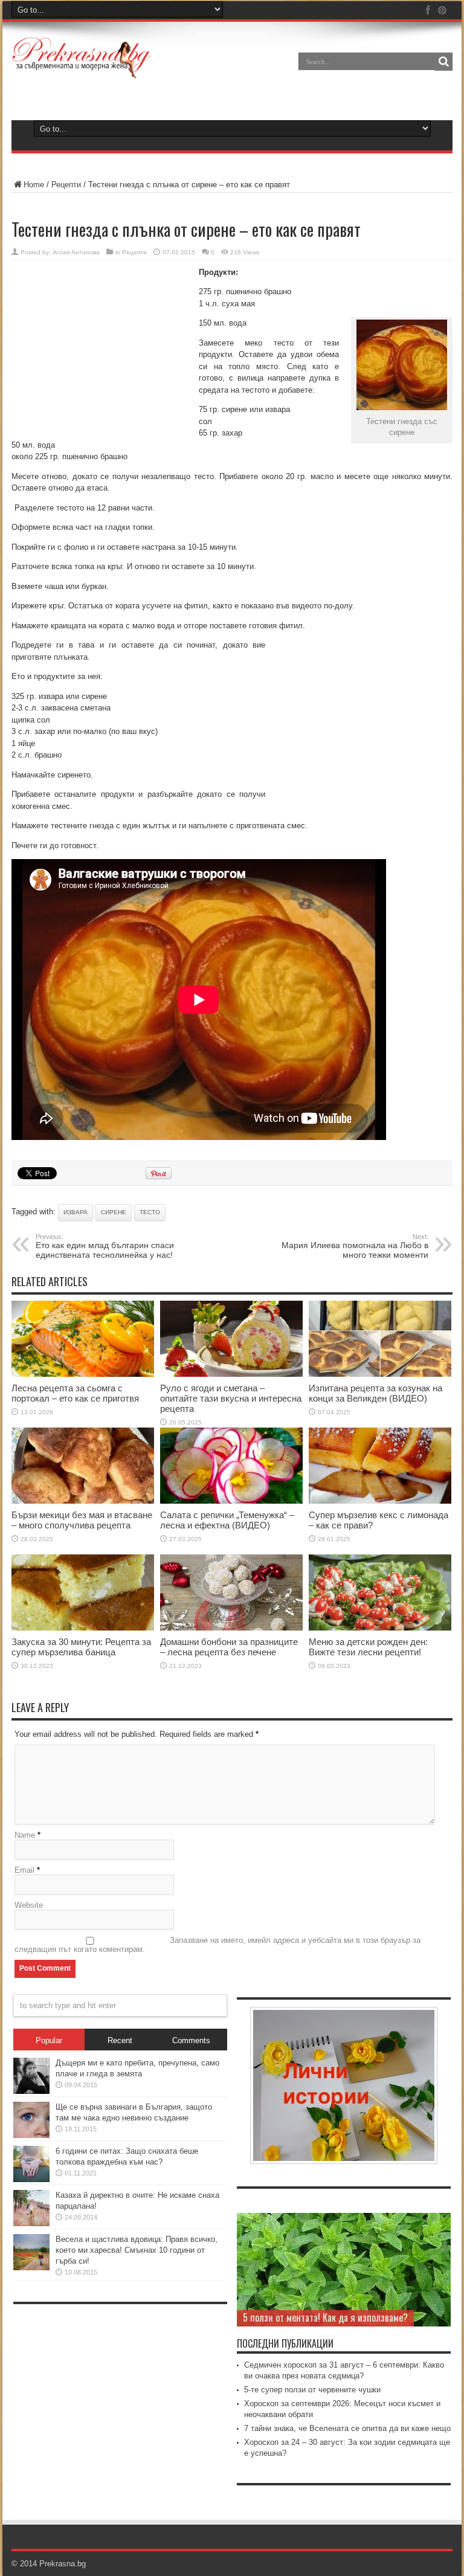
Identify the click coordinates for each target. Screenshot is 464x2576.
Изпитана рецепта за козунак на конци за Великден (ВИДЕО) (375, 1393)
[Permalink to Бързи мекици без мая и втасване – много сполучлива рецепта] (83, 1501)
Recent (120, 2040)
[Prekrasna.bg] (82, 70)
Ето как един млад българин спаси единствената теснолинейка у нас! (105, 1246)
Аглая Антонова (76, 252)
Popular (49, 2040)
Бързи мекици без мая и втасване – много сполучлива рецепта (82, 1520)
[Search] (443, 62)
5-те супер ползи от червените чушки (312, 2390)
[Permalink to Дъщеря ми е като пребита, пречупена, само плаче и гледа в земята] (31, 2091)
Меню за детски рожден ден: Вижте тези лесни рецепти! (368, 1647)
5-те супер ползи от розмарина (303, 2317)
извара (76, 1212)
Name (25, 1835)
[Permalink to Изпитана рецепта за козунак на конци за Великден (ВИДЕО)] (380, 1374)
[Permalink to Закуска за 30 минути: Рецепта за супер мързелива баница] (83, 1628)
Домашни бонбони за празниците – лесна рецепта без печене (229, 1647)
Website (29, 1905)
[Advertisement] (102, 348)
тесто (150, 1212)
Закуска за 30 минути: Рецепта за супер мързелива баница (81, 1647)
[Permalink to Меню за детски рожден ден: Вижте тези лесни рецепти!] (380, 1628)
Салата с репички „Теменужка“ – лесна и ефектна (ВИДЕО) (227, 1520)
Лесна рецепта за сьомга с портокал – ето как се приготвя (75, 1393)
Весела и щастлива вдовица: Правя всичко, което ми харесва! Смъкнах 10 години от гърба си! (137, 2250)
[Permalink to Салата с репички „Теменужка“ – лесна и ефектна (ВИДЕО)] (231, 1501)
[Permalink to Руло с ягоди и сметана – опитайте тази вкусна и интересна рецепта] (231, 1374)
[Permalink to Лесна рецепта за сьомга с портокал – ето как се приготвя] (83, 1374)
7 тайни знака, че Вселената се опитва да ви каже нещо (347, 2428)
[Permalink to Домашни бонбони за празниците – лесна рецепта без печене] (231, 1628)
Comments (191, 2040)
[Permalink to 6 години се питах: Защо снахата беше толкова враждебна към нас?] (31, 2179)
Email (24, 1870)
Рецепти (66, 185)
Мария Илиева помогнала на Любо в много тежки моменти (355, 1246)
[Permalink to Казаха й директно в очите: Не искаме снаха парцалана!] (31, 2223)
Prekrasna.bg (63, 2564)
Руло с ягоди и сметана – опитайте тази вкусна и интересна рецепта (231, 1398)
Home (34, 185)
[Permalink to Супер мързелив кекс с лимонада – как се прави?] (380, 1501)
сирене (114, 1212)
